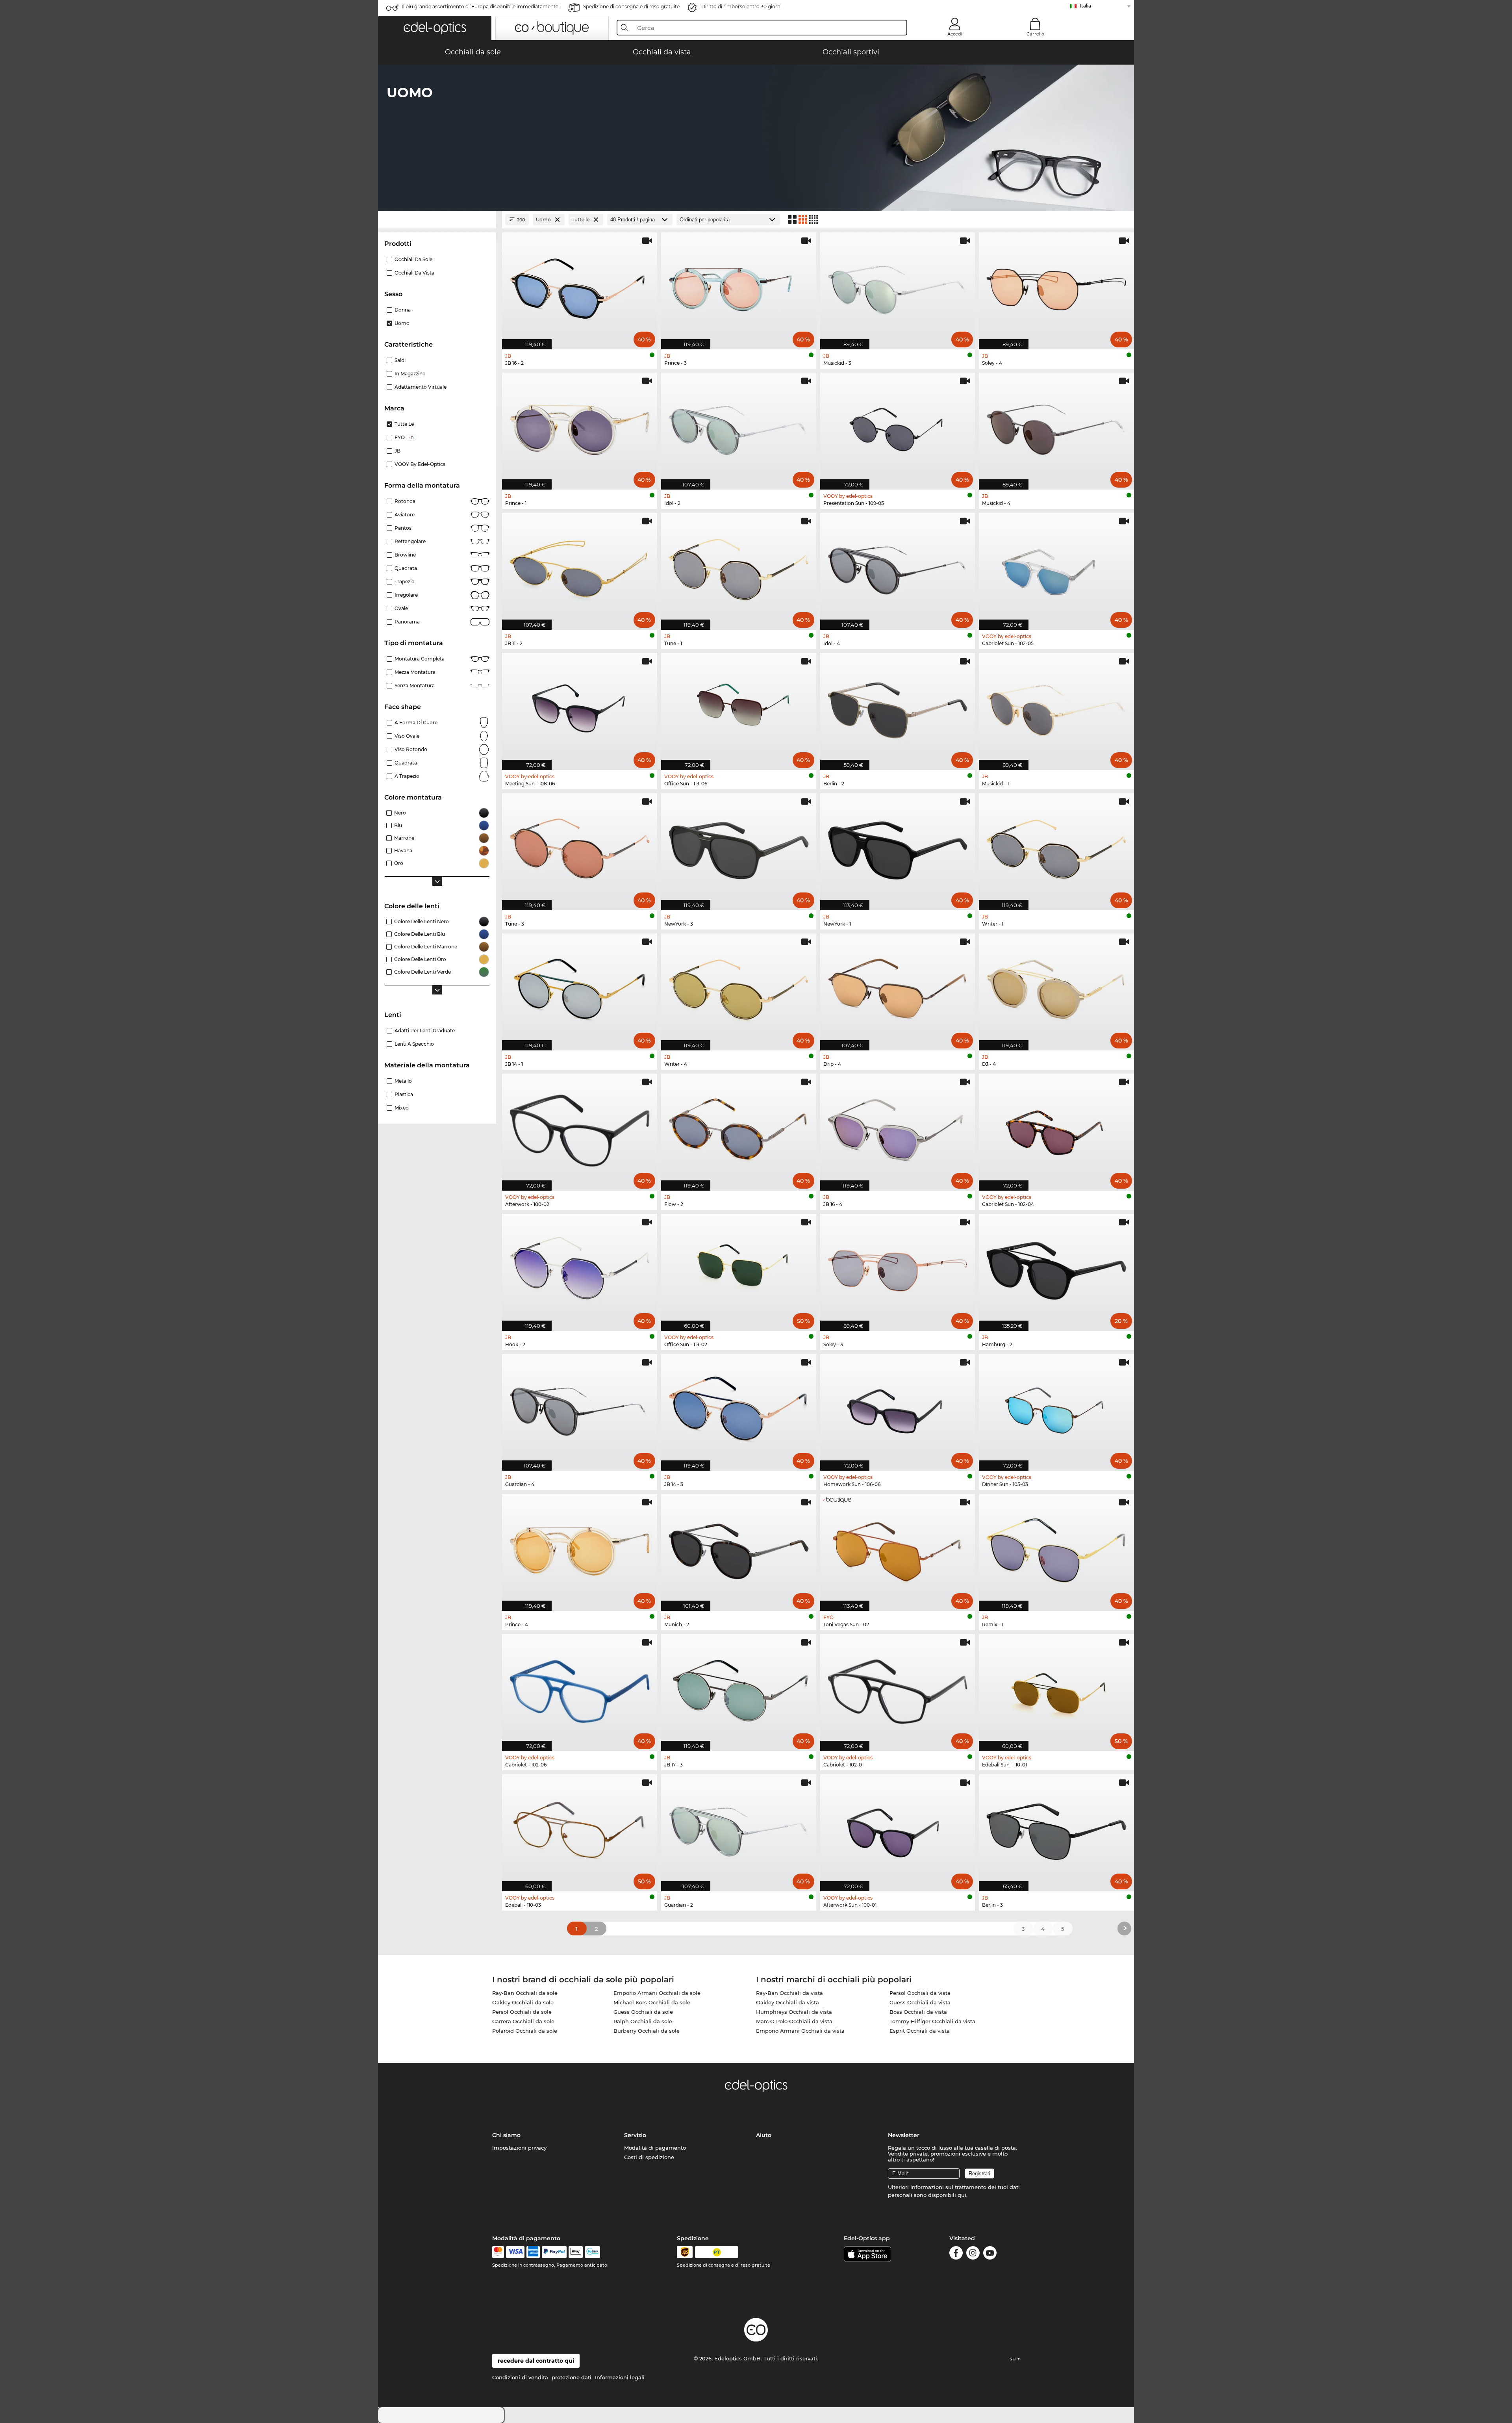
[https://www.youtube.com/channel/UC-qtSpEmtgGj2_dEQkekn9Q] (990, 2254)
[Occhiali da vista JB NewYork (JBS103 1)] (898, 848)
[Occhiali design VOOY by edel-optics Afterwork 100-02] (580, 1128)
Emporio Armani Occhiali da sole (657, 1993)
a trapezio (407, 776)
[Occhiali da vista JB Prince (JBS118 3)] (739, 287)
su (1014, 2358)
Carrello (1035, 34)
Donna (403, 310)
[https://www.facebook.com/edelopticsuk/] (956, 2254)
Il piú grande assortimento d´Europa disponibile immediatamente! (481, 6)
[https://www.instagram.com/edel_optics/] (973, 2254)
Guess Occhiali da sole (643, 2012)
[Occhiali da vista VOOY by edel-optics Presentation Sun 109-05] (898, 427)
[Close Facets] (437, 220)
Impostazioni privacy (519, 2148)
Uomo (402, 323)
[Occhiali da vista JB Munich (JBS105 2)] (739, 1548)
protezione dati (572, 2377)
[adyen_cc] (498, 2252)
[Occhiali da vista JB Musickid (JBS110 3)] (898, 287)
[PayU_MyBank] (592, 2252)
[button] (435, 28)
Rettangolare (410, 541)
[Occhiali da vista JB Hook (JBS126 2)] (580, 1268)
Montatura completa (420, 659)
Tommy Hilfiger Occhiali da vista (932, 2021)
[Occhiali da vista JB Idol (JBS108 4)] (898, 567)
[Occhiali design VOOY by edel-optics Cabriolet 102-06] (580, 1688)
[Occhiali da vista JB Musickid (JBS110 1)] (1056, 707)
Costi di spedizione (649, 2157)
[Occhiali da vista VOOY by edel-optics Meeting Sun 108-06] (580, 707)
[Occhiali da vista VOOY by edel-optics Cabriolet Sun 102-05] (1056, 567)
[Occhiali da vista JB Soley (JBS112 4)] (1056, 287)
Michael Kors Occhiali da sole (652, 2002)
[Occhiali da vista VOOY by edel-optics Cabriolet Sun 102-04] (1056, 1128)
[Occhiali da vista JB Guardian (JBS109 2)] (739, 1829)
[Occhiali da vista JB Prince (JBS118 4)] (580, 1548)
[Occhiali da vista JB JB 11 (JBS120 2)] (580, 567)
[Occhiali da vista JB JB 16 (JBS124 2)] (580, 287)
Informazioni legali (620, 2377)
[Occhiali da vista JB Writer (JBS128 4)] (739, 988)
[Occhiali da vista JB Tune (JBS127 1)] (739, 567)
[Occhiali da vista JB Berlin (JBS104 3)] (1056, 1829)
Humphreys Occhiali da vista (794, 2012)
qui (962, 2195)
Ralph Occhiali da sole (643, 2021)
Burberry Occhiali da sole (647, 2031)
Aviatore (405, 515)
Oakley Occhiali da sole (523, 2002)
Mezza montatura (415, 672)
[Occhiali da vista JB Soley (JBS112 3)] (898, 1268)
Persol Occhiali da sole (522, 2012)
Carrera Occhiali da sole (523, 2021)
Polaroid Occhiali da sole (525, 2031)
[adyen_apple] (576, 2252)
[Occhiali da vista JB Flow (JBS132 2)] (739, 1128)
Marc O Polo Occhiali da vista (794, 2021)
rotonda (405, 501)
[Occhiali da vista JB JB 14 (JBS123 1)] (580, 988)
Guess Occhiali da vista (920, 2002)
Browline (405, 555)
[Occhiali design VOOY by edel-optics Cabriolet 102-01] (898, 1688)
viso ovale (407, 736)
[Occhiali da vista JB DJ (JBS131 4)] (1056, 988)
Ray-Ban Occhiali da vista (789, 1993)
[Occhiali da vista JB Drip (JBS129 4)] (898, 988)
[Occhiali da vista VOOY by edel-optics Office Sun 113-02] (739, 1268)
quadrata (406, 763)
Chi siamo (506, 2135)
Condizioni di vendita (520, 2377)
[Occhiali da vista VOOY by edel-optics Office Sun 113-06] (739, 707)
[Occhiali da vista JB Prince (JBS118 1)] (580, 427)
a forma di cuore (416, 723)
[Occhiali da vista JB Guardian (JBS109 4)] (580, 1408)
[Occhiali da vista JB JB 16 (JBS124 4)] (898, 1128)
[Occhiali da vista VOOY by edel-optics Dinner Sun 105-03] (1056, 1408)
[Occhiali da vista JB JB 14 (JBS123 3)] (739, 1408)
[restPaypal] (554, 2252)
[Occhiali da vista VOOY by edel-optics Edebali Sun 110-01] (1056, 1688)
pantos (403, 528)
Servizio (635, 2135)
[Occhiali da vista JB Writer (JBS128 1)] (1056, 848)
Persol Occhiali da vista (920, 1993)
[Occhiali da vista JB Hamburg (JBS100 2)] (1056, 1268)
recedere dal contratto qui (536, 2361)
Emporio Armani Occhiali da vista (800, 2031)
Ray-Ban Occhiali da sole (525, 1993)
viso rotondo (411, 749)
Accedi (955, 34)
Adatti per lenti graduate (425, 1031)
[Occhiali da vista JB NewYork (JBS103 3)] (739, 848)
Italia (1085, 6)
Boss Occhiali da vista (918, 2012)
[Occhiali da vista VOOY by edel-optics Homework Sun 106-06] (898, 1408)
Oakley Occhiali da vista (787, 2002)
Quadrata (406, 568)
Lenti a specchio (414, 1044)
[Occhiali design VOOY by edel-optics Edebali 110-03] (580, 1829)
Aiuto (764, 2135)
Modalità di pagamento (655, 2148)
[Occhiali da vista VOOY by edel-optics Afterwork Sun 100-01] (898, 1829)
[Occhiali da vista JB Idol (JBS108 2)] (739, 427)
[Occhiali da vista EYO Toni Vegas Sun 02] (898, 1548)
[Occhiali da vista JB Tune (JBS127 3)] (580, 848)
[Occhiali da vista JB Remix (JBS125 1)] (1056, 1548)
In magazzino (410, 374)
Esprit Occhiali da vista (920, 2031)
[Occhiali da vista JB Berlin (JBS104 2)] (898, 707)
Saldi (400, 360)
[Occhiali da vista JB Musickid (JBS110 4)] (1056, 427)
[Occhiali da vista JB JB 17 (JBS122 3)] (739, 1688)
